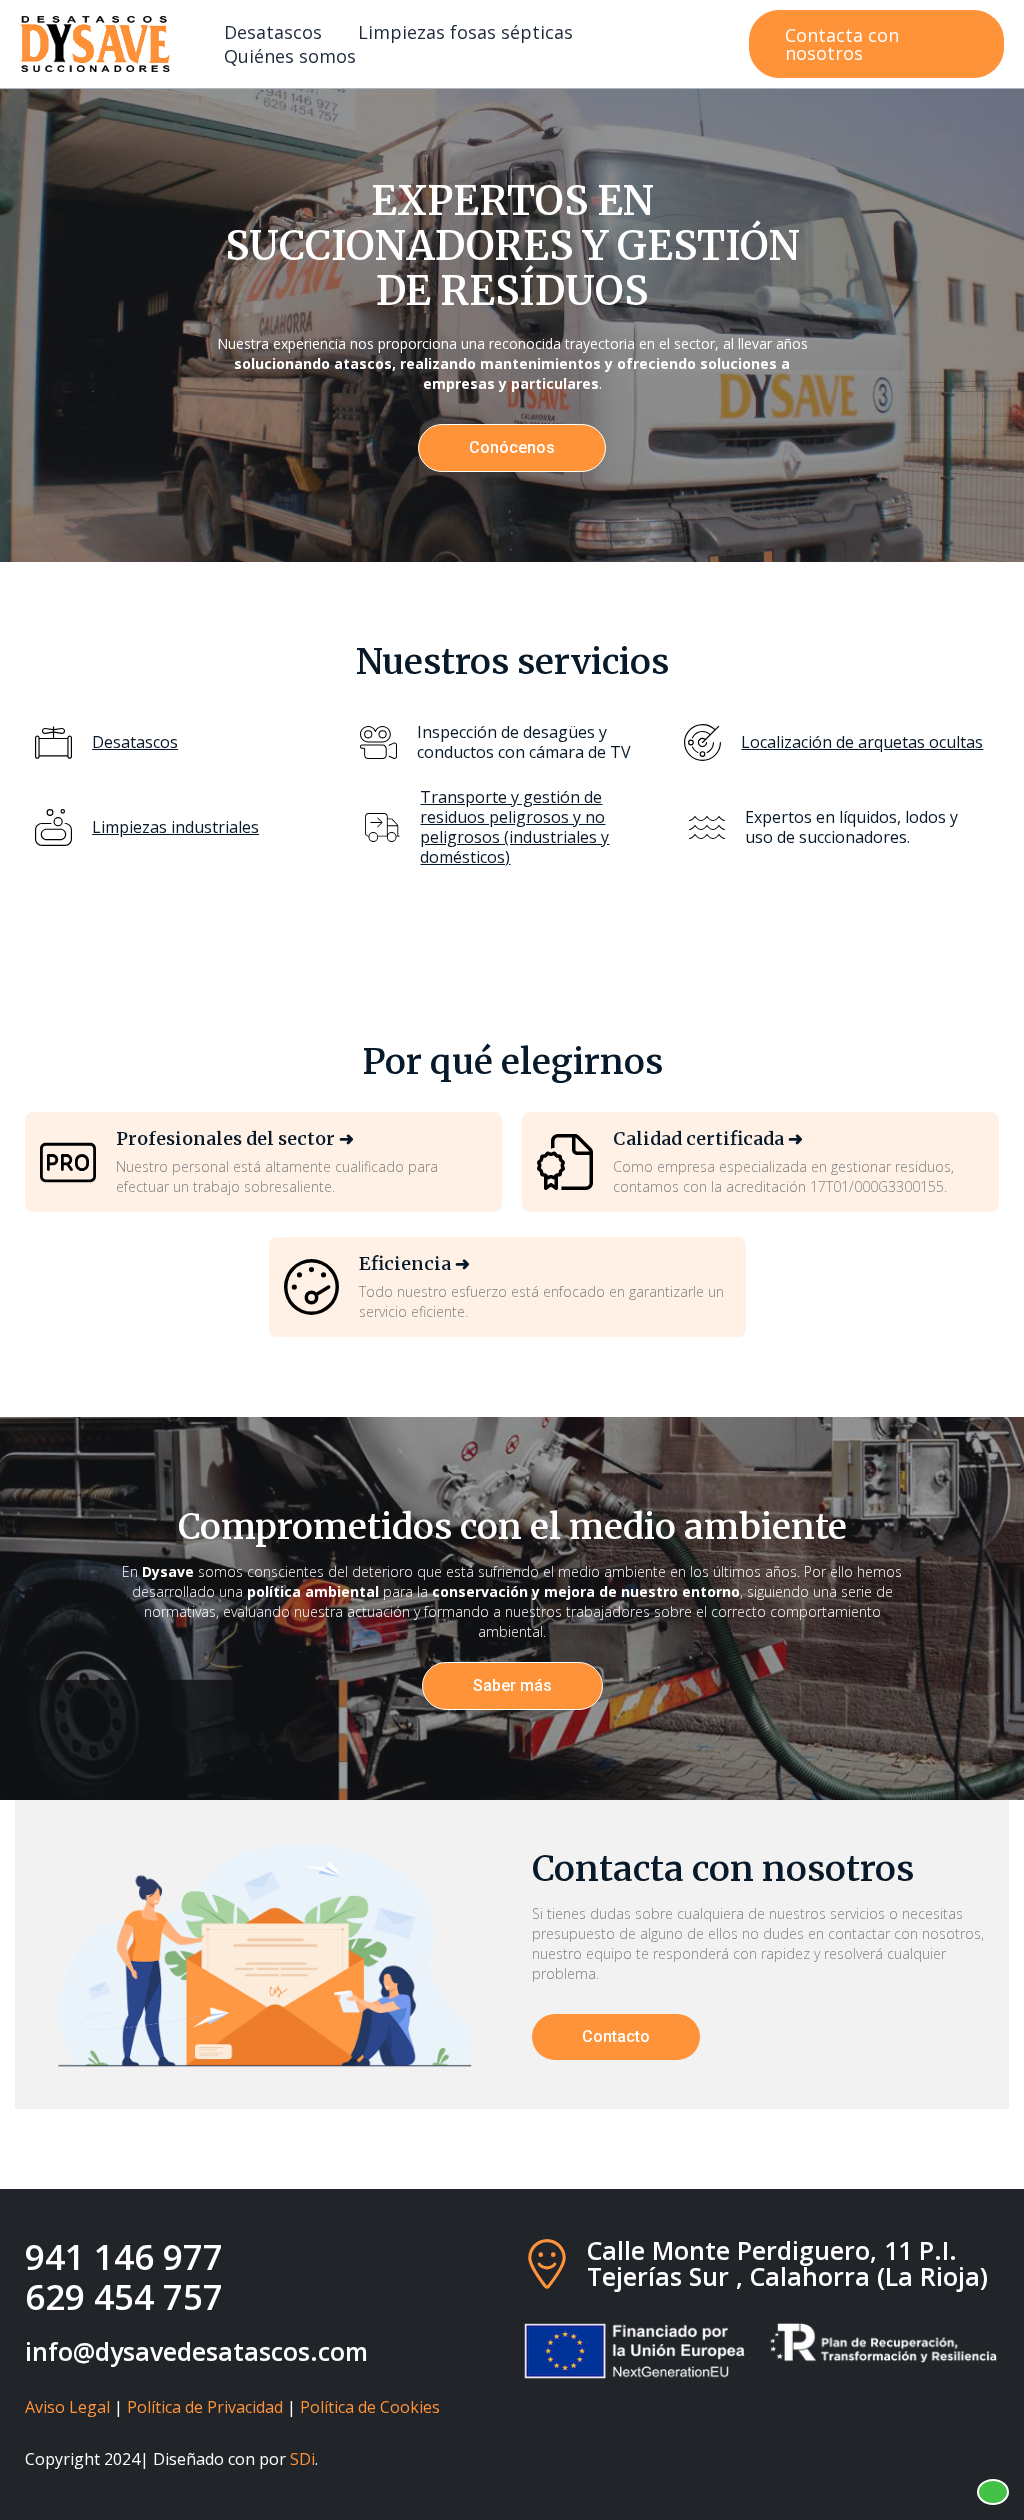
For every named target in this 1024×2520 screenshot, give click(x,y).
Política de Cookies (370, 2407)
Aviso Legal (67, 2407)
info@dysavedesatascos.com (196, 2351)
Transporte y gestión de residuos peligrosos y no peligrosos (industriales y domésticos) (514, 827)
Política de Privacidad (205, 2407)
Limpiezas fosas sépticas (465, 32)
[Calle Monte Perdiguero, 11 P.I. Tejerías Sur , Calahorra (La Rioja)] (547, 2264)
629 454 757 (124, 2296)
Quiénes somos (290, 56)
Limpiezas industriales (175, 827)
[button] (876, 44)
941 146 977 (124, 2256)
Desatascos (273, 32)
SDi (302, 2459)
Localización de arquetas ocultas (862, 742)
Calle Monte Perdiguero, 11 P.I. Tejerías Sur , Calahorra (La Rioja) (787, 2263)
